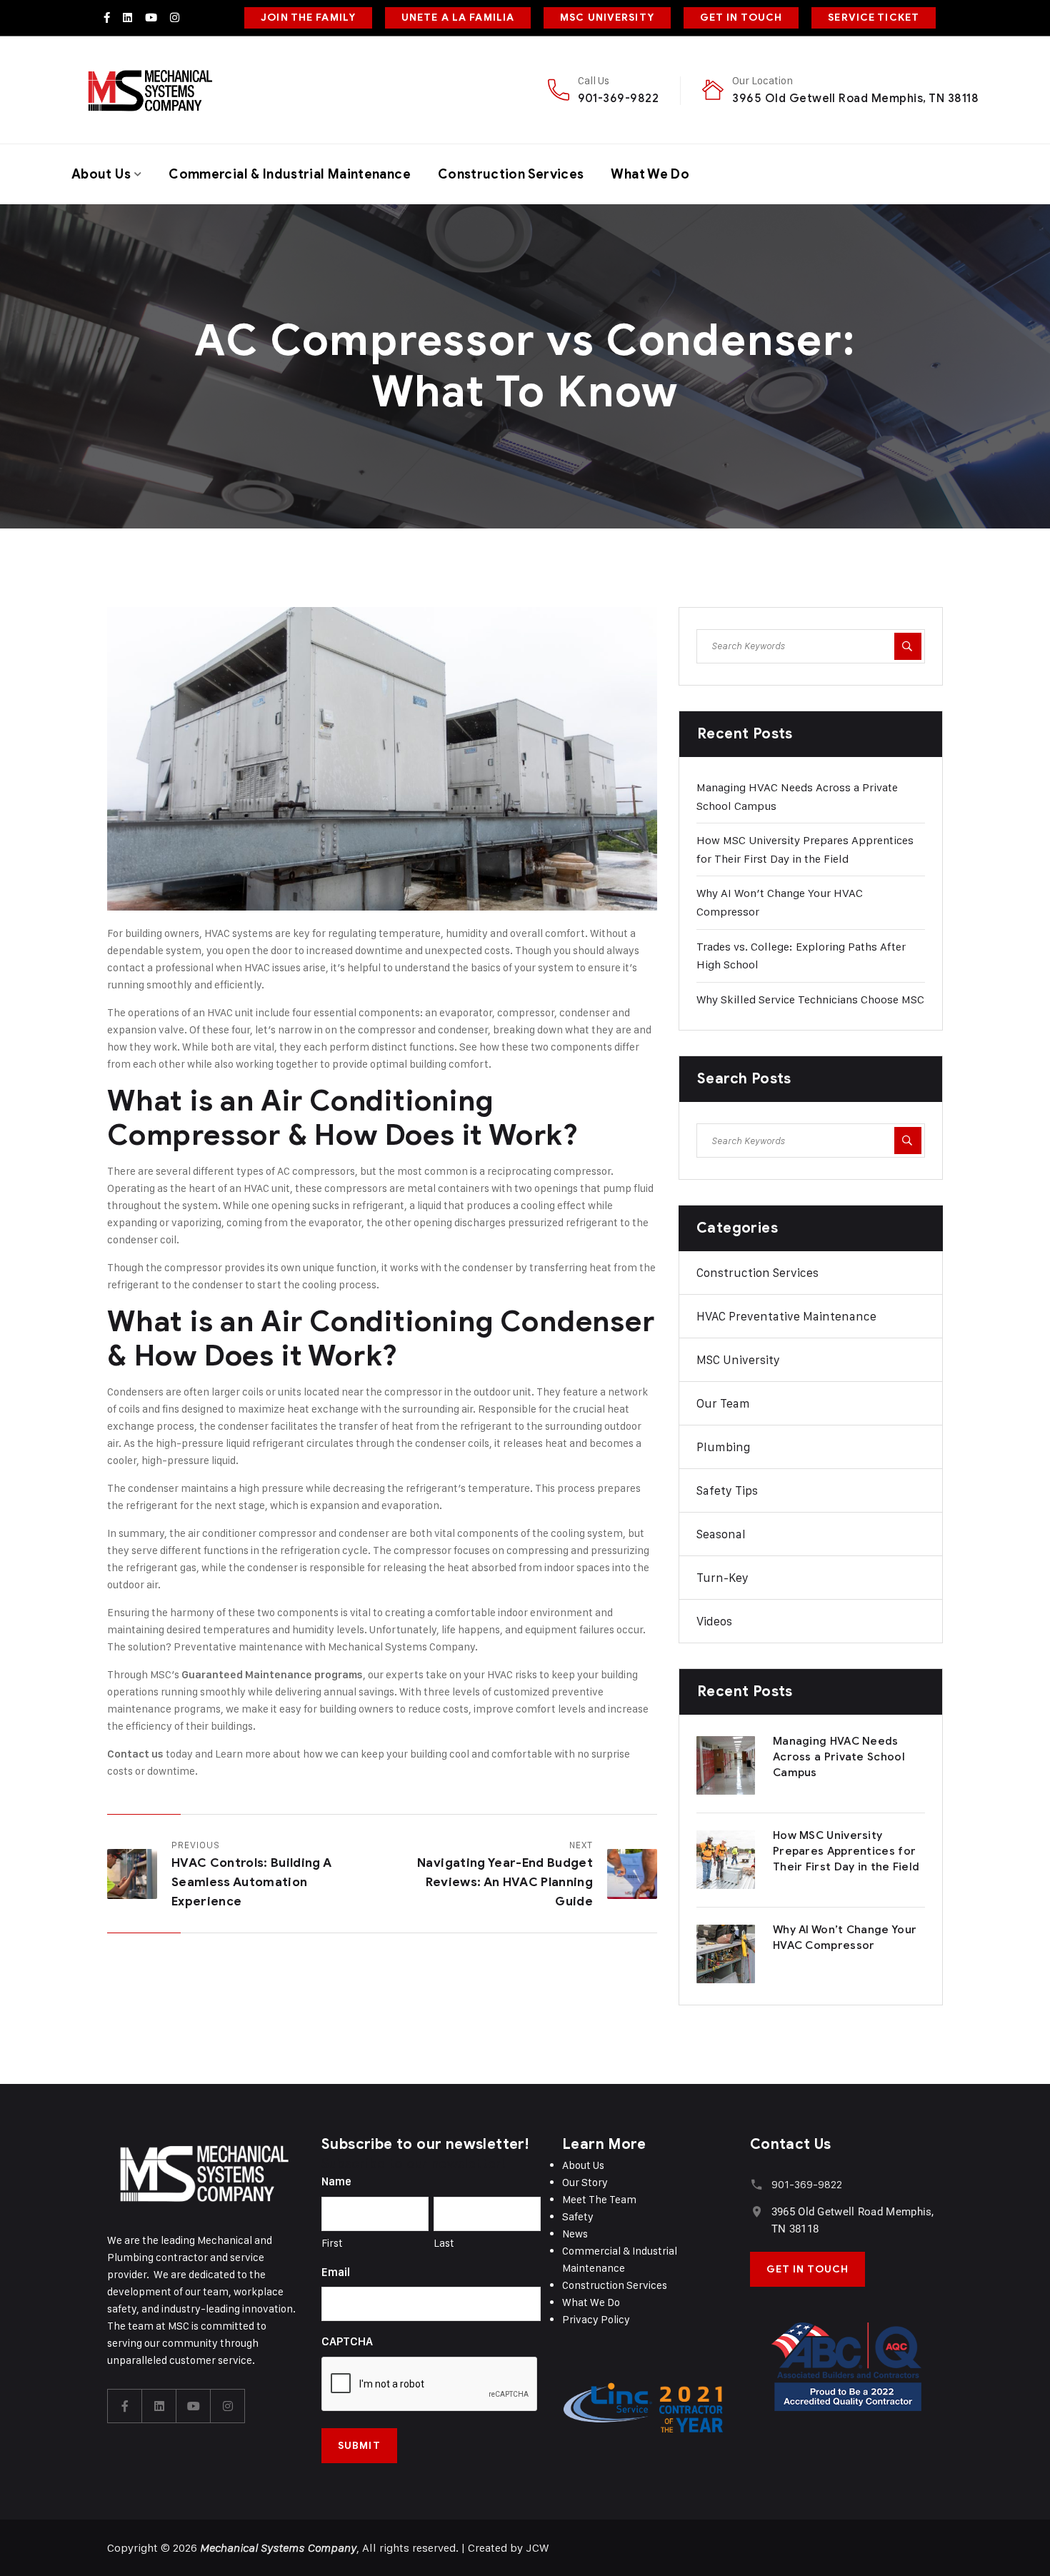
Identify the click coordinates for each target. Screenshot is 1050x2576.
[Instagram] (175, 17)
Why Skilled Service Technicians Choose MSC (810, 999)
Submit (359, 2446)
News (575, 2234)
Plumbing (723, 1447)
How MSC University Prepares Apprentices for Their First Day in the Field (846, 1851)
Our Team (723, 1403)
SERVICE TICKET (874, 17)
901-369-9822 (619, 98)
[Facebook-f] (107, 17)
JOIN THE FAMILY (308, 17)
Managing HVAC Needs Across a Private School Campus (839, 1757)
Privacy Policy (596, 2319)
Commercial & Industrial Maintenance (290, 174)
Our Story (585, 2182)
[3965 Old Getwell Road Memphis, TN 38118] (757, 2211)
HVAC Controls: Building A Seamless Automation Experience (252, 1882)
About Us (101, 174)
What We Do (650, 174)
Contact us (135, 1754)
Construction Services (511, 174)
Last (444, 2243)
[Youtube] (151, 17)
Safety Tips (727, 1490)
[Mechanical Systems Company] (150, 90)
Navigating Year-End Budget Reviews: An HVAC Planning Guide (505, 1882)
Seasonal (721, 1534)
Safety (578, 2216)
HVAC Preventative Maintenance (786, 1316)
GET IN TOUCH (741, 17)
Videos (714, 1621)
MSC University (738, 1360)
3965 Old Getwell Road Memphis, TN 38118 (855, 98)
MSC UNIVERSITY (607, 17)
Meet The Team (599, 2199)
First (332, 2243)
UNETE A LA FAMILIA (458, 17)
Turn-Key (722, 1578)
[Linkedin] (127, 17)
